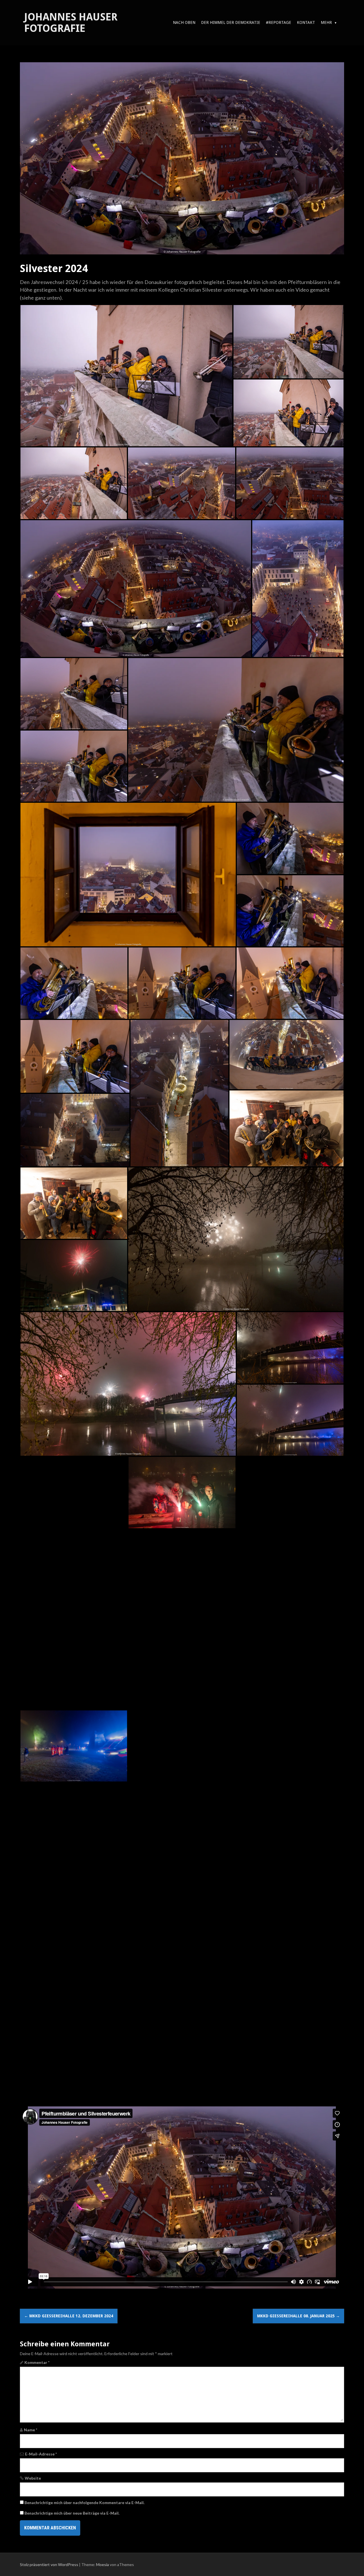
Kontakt (306, 22)
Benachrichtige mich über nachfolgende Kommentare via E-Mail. (84, 2503)
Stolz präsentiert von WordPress (49, 2564)
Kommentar (37, 2362)
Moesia (103, 2564)
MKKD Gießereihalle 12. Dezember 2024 (69, 2316)
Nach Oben (184, 22)
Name (31, 2430)
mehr (326, 22)
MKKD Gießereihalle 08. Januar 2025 (298, 2316)
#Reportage (279, 22)
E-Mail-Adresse (41, 2454)
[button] (126, 376)
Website (33, 2478)
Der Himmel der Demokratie (231, 22)
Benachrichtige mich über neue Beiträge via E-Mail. (72, 2513)
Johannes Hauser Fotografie (71, 23)
